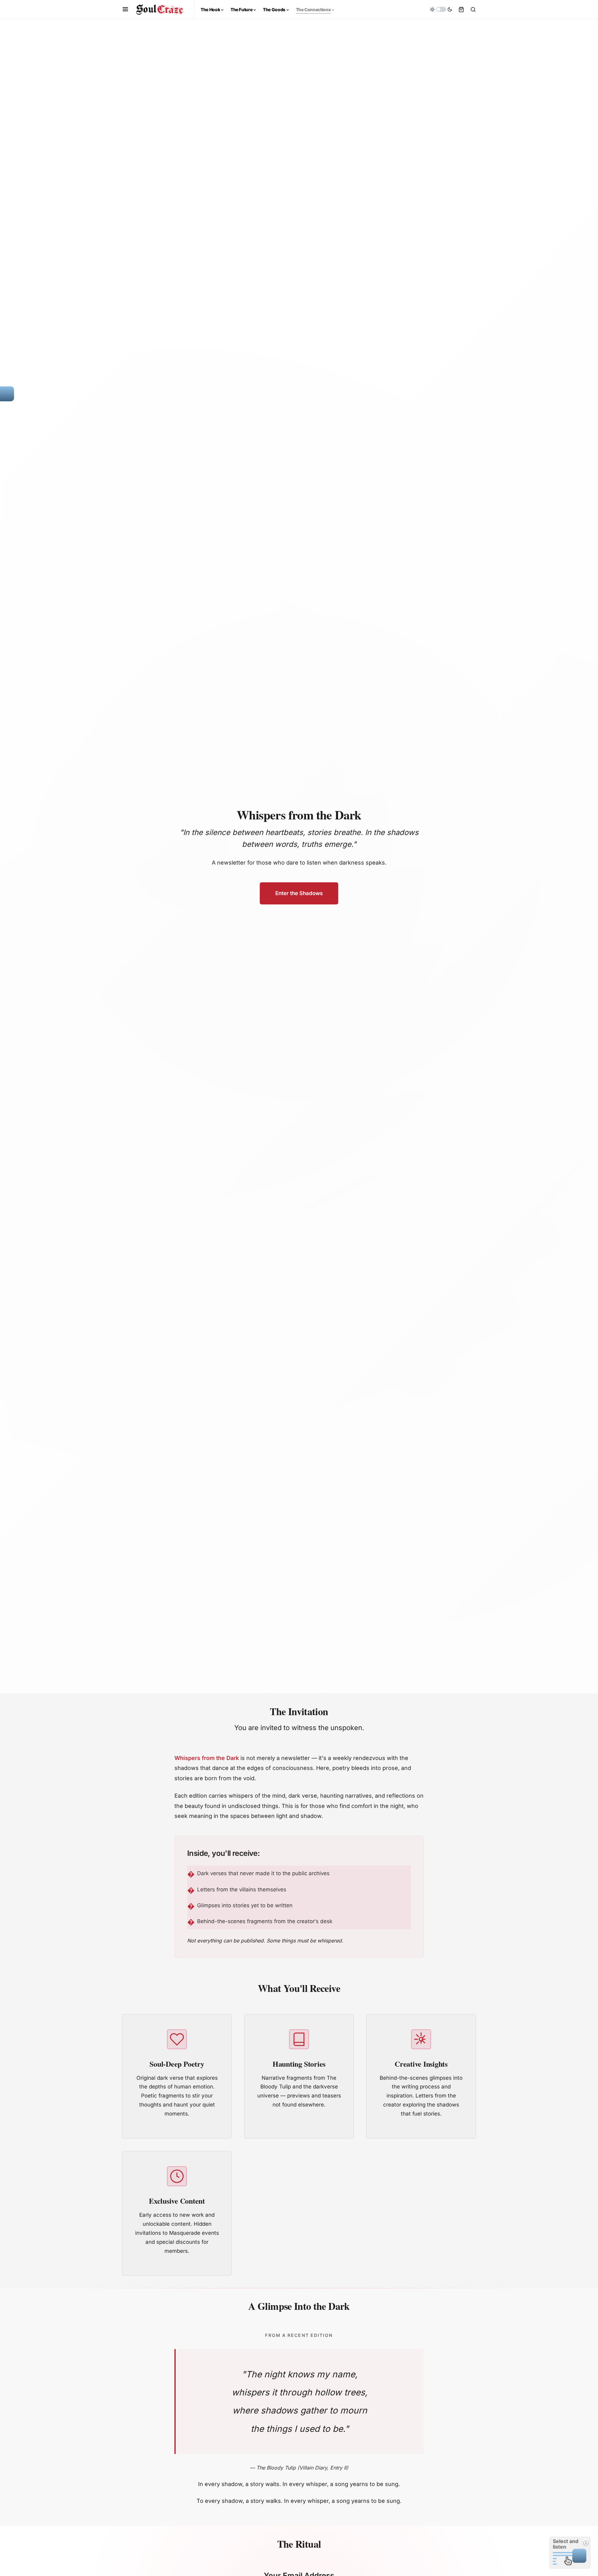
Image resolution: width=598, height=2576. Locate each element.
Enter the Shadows (299, 893)
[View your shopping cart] (461, 9)
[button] (125, 9)
